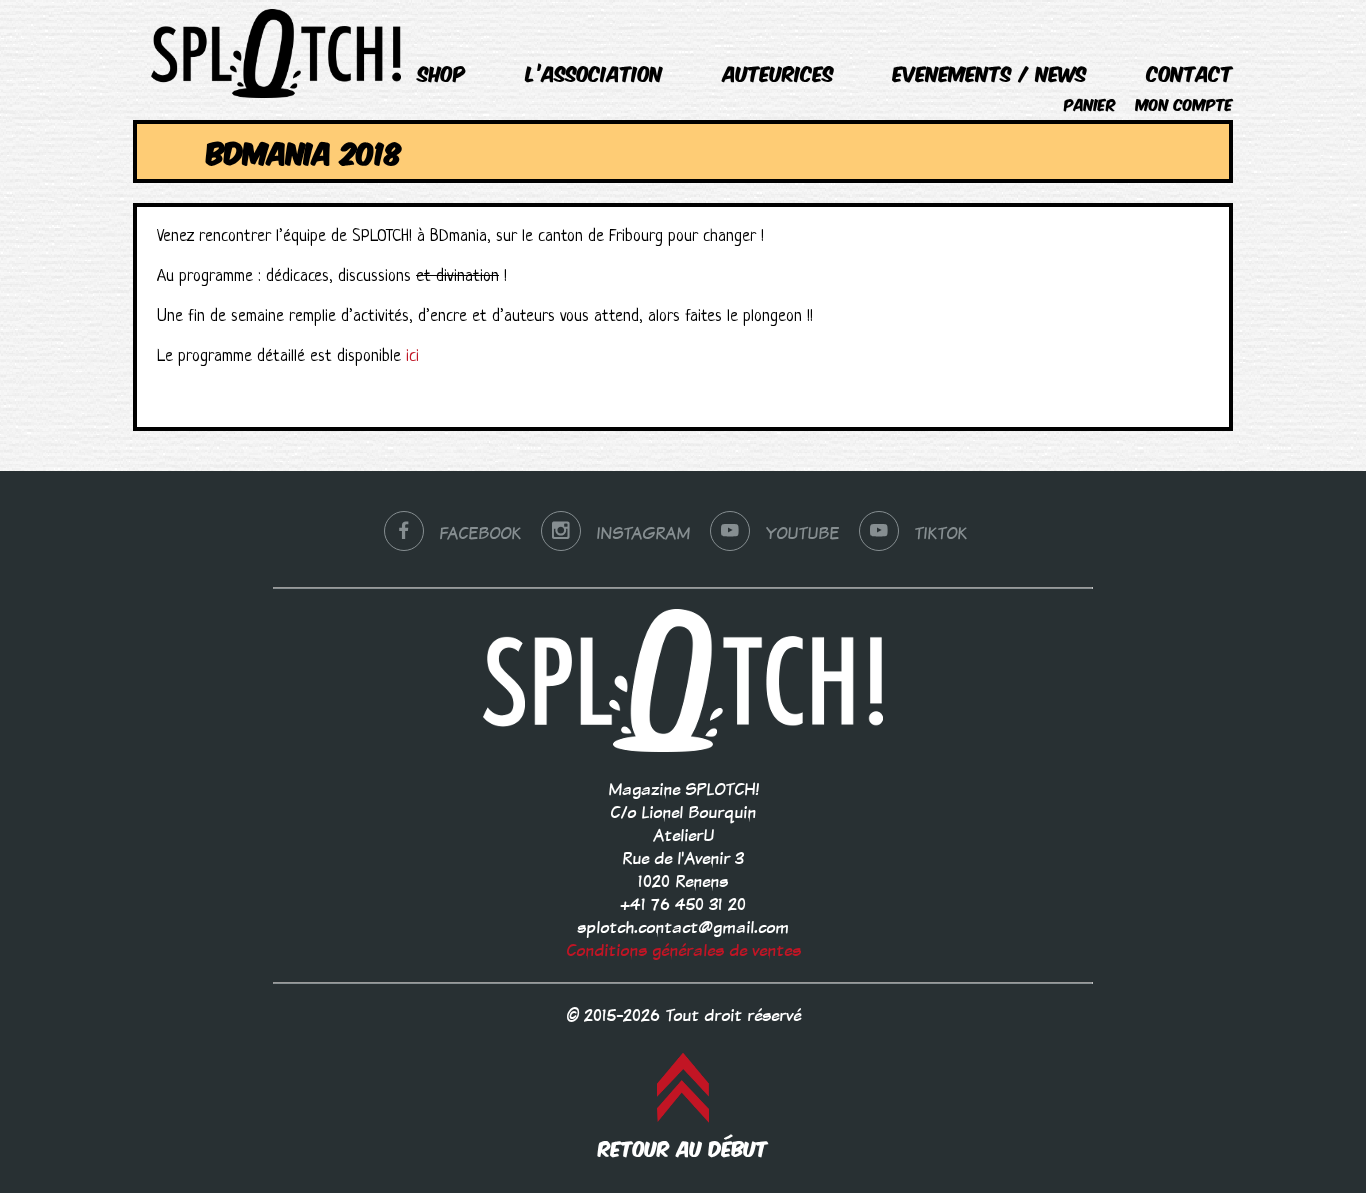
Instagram (643, 533)
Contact (1190, 72)
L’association (594, 72)
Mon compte (1184, 103)
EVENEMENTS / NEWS (990, 72)
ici (412, 356)
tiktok (940, 533)
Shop (442, 72)
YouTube (802, 533)
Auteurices (778, 72)
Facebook (480, 533)
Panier (1090, 103)
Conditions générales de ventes (683, 950)
